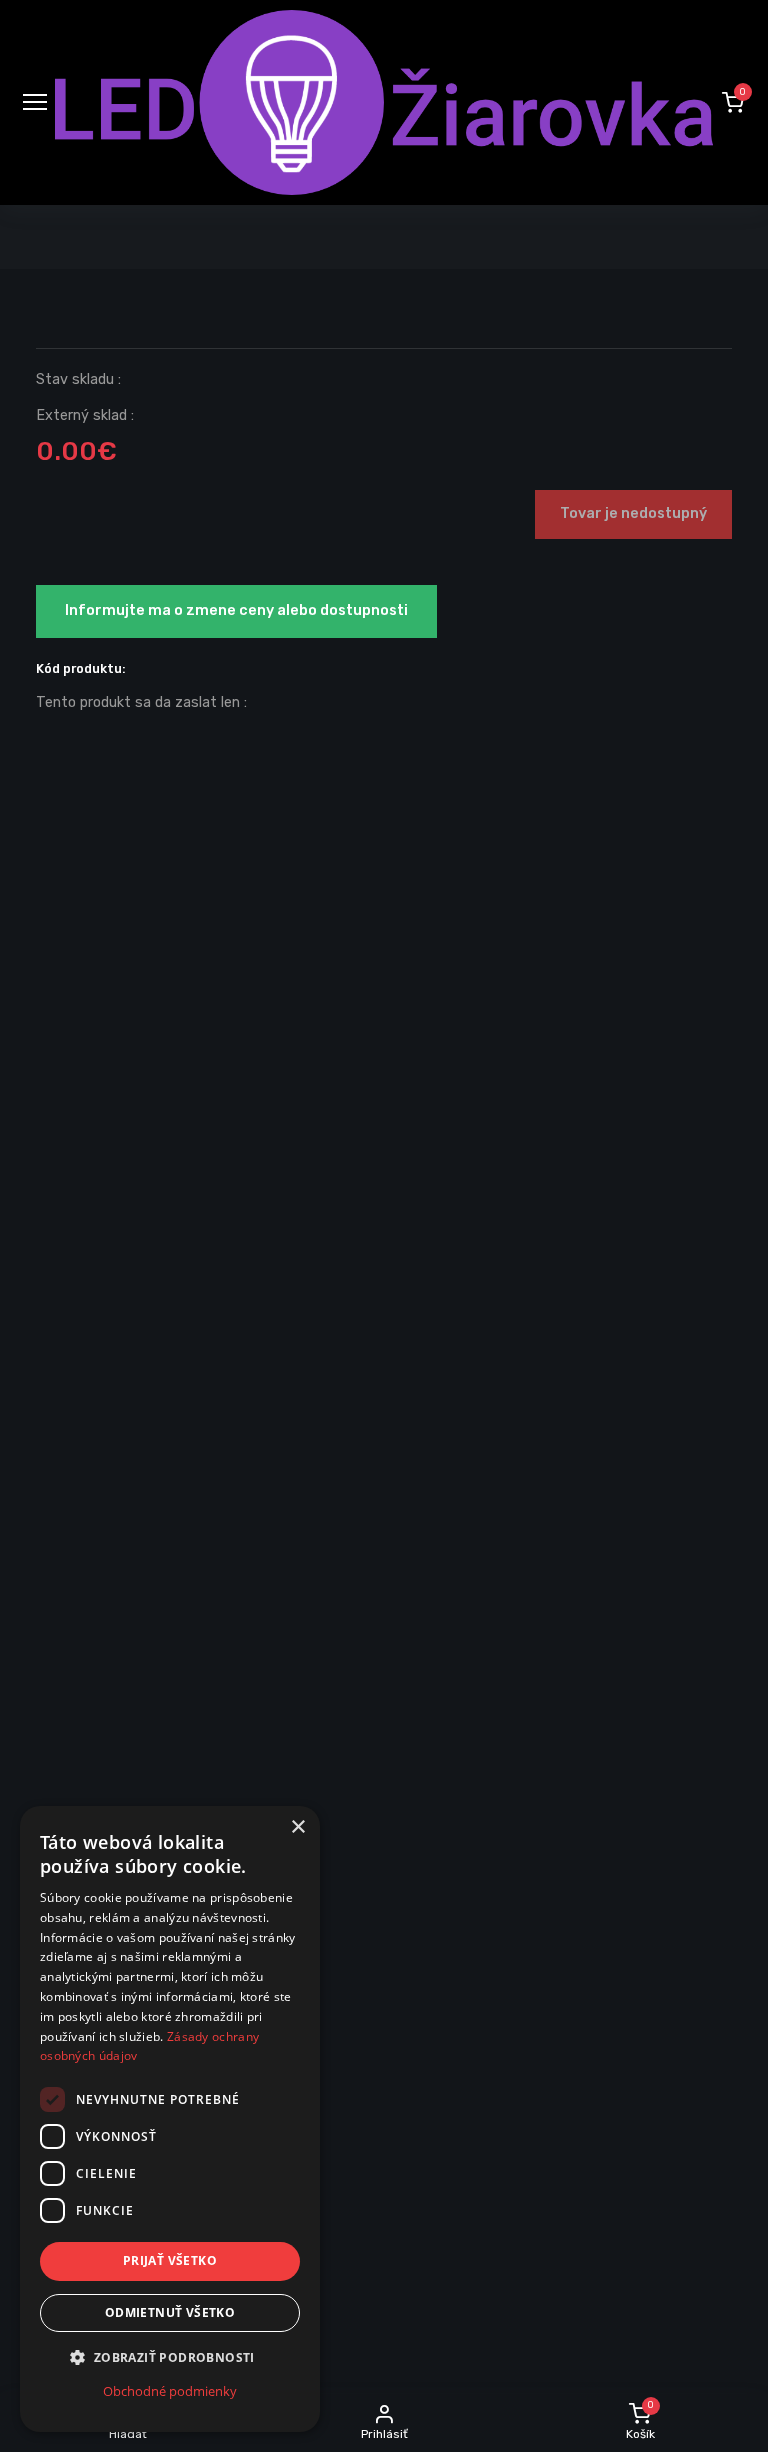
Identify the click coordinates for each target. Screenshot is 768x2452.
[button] (733, 102)
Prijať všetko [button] (170, 2260)
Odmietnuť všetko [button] (170, 2312)
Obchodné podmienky (170, 2391)
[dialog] (170, 2119)
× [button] (297, 1827)
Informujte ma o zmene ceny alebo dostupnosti (236, 610)
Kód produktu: (81, 668)
